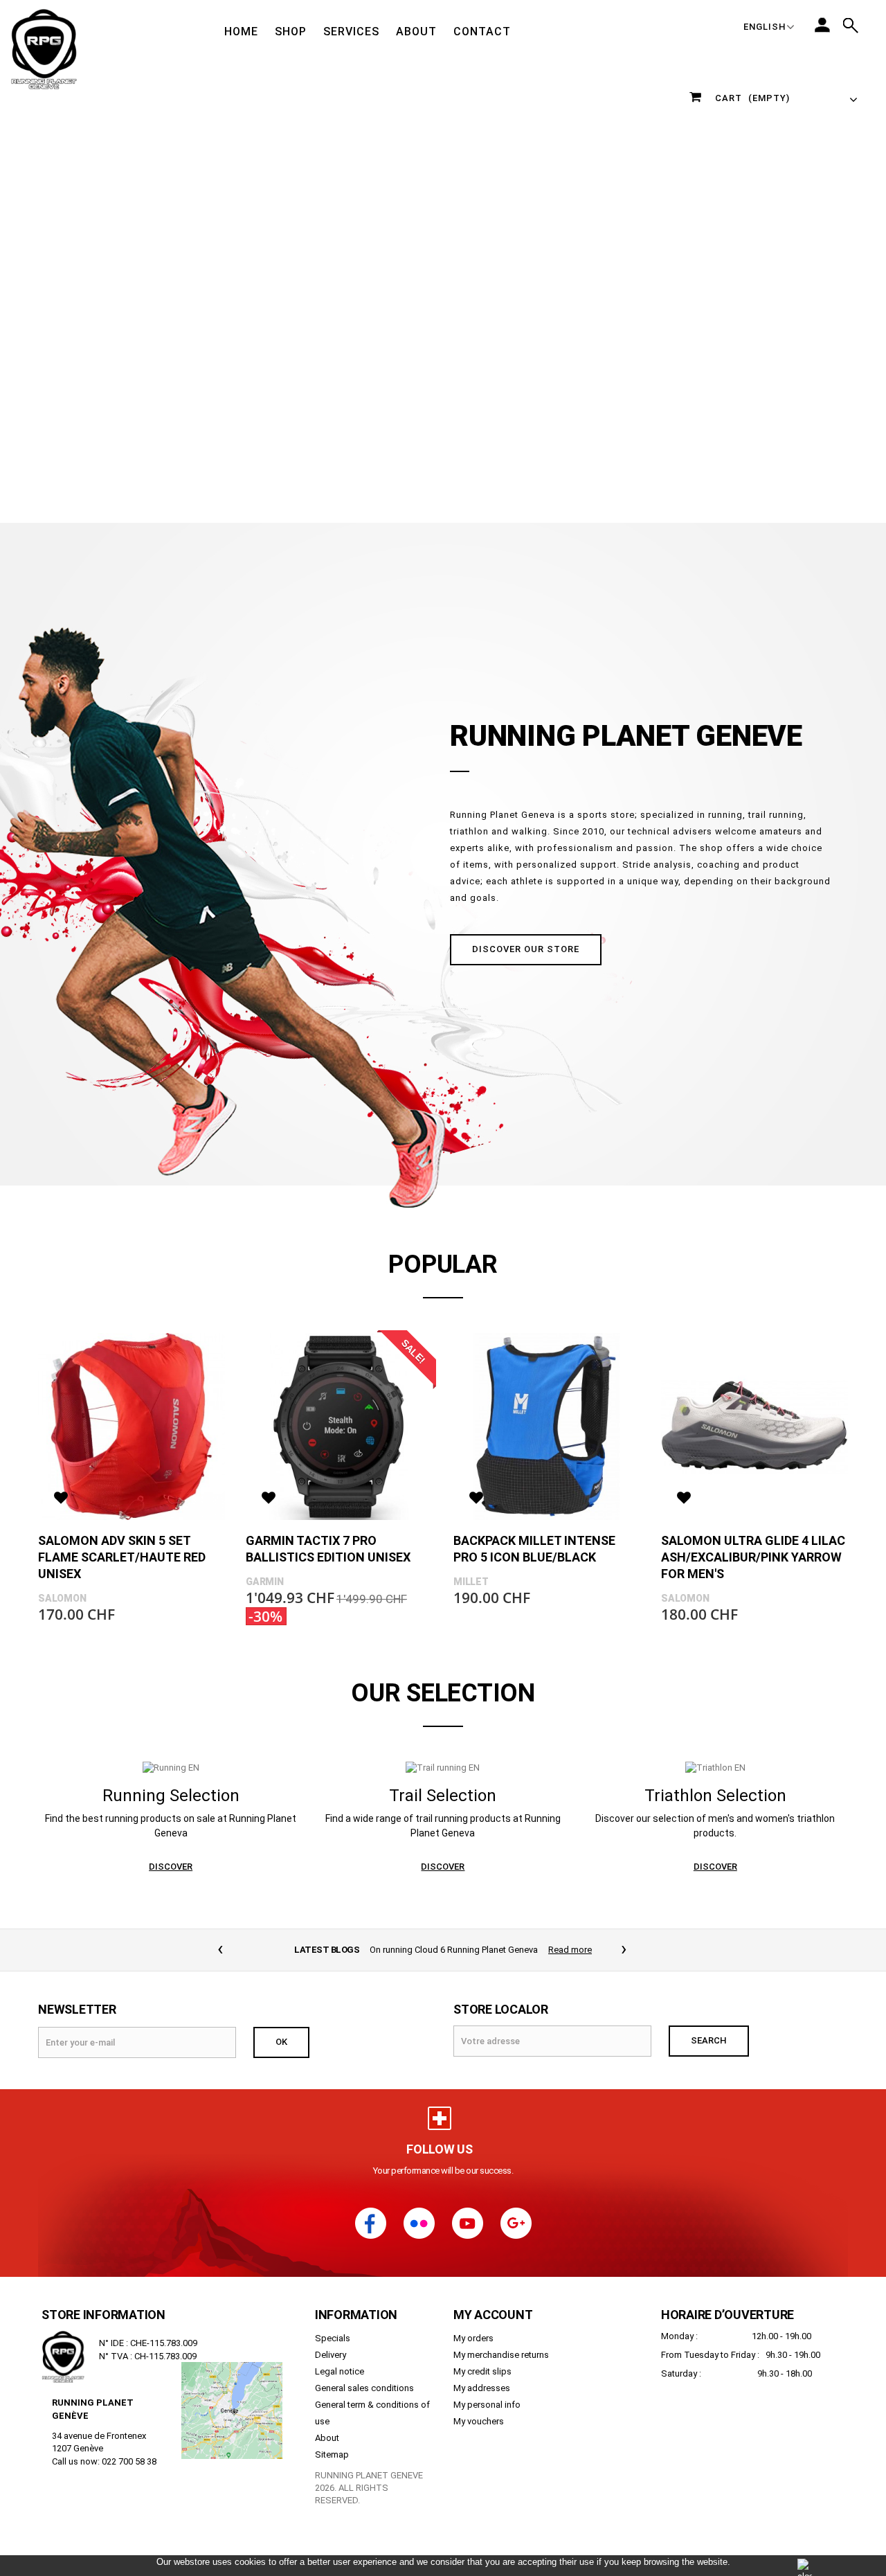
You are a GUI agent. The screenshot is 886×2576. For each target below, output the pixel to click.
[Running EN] (171, 1768)
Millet (471, 1582)
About (327, 2438)
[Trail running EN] (443, 1768)
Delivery (331, 2355)
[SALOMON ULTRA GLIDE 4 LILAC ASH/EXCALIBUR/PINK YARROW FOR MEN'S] (754, 1426)
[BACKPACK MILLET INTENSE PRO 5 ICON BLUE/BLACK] (547, 1426)
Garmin (265, 1582)
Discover (171, 1867)
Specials (333, 2338)
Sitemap (332, 2454)
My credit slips (482, 2371)
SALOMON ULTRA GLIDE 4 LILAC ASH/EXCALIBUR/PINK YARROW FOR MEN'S (753, 1557)
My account (493, 2315)
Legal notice (340, 2371)
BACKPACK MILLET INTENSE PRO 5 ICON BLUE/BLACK (534, 1549)
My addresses (482, 2388)
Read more (560, 1950)
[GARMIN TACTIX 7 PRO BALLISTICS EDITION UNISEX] (339, 1426)
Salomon (62, 1598)
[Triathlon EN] (715, 1768)
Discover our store (526, 949)
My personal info (487, 2405)
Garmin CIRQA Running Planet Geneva (454, 1950)
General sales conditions (364, 2388)
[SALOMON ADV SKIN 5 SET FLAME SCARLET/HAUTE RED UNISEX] (132, 1426)
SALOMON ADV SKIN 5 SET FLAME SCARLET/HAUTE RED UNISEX (122, 1557)
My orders (473, 2338)
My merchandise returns (501, 2355)
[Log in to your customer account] (822, 25)
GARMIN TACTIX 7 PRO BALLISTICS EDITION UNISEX (328, 1549)
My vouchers (479, 2421)
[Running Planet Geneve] (44, 48)
